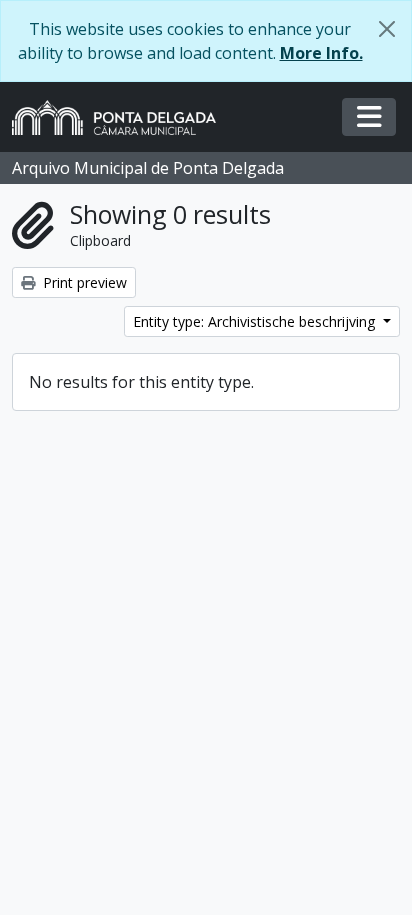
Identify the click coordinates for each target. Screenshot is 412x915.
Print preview (83, 282)
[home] (122, 117)
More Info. (321, 53)
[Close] (387, 29)
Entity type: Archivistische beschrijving (256, 321)
